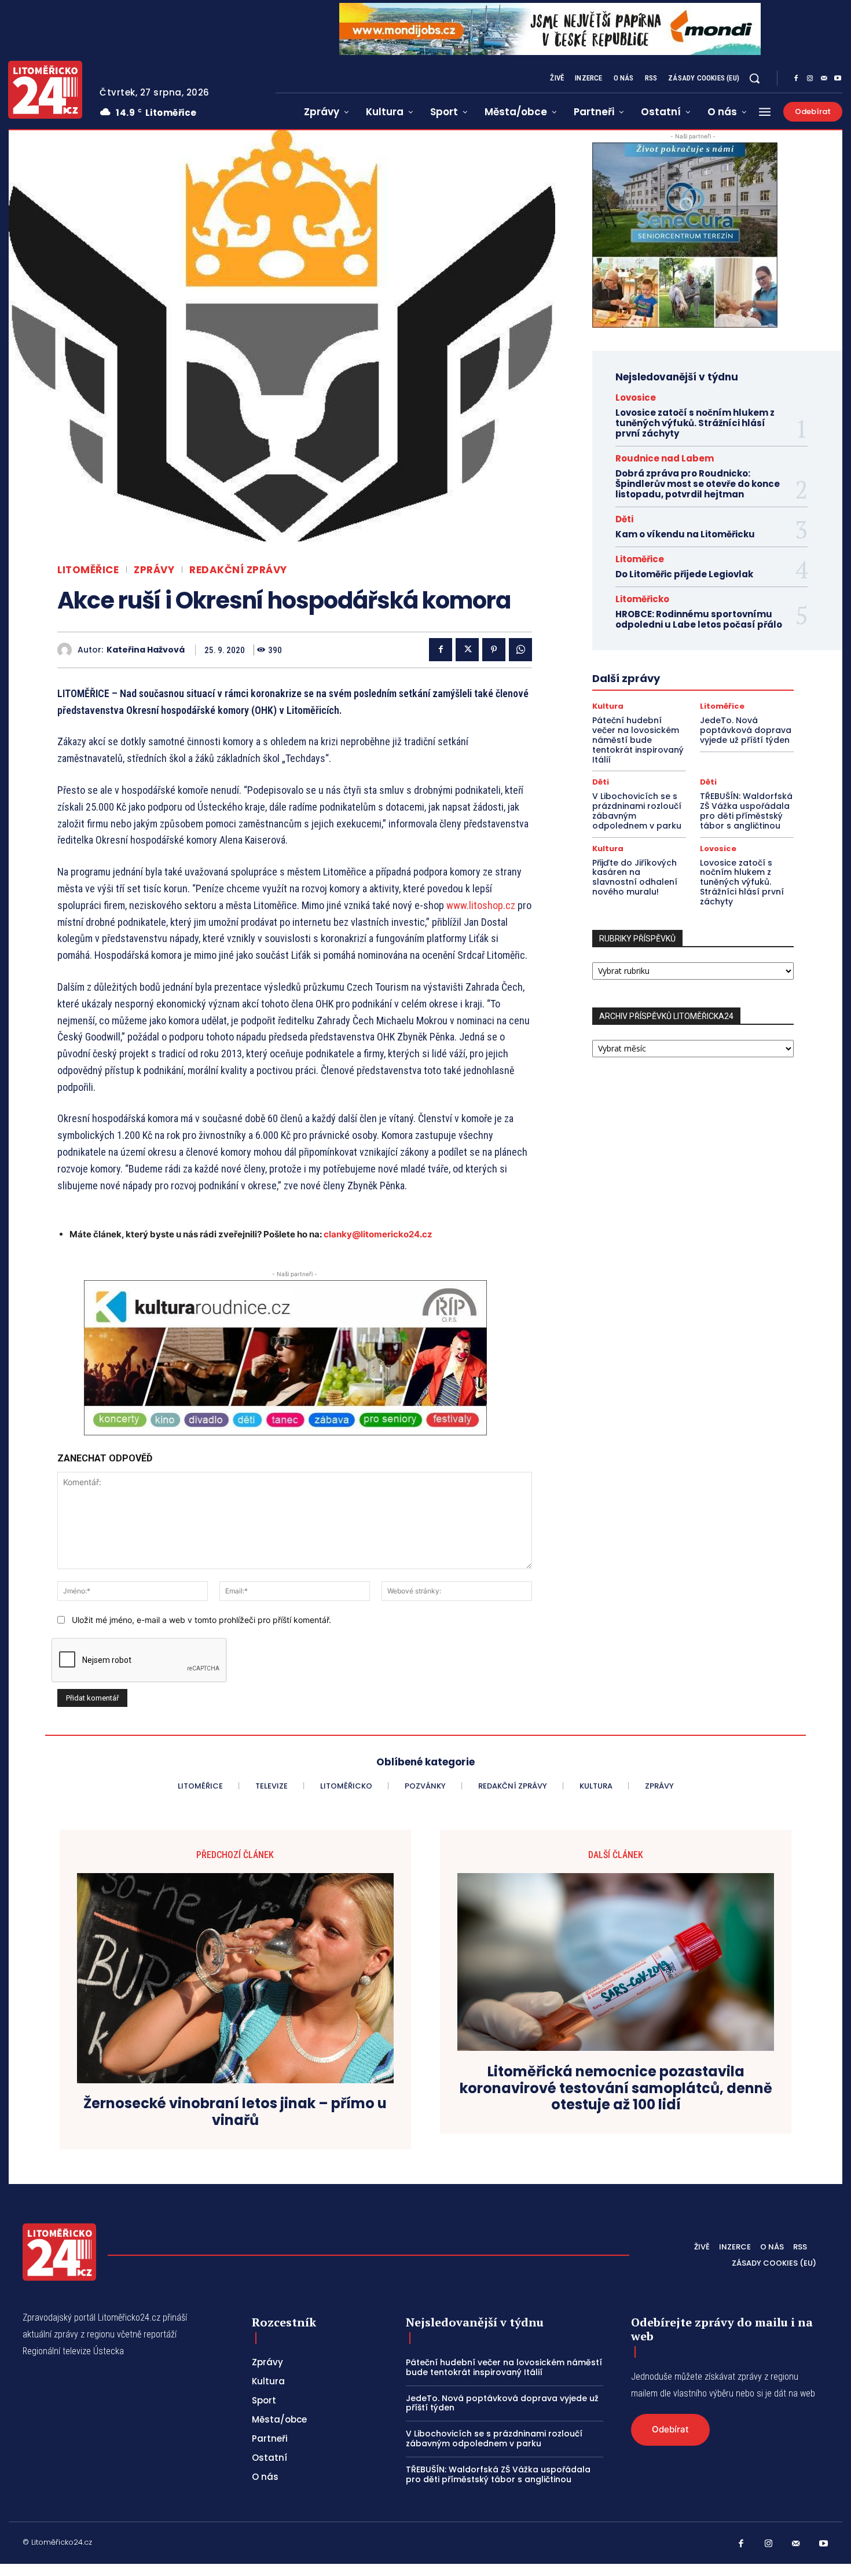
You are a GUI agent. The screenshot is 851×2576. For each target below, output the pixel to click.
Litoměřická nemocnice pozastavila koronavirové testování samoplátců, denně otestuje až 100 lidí (616, 2088)
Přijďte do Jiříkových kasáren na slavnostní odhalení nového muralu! (635, 877)
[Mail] (824, 79)
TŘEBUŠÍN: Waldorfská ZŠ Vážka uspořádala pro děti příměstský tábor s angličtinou (746, 811)
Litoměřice (88, 570)
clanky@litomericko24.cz (378, 1234)
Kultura (608, 706)
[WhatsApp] (520, 650)
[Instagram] (810, 79)
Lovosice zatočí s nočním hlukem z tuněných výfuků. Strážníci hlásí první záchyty (695, 423)
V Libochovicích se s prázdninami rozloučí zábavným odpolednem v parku (637, 811)
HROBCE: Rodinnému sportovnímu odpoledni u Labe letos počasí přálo (699, 619)
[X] (467, 650)
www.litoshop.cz (481, 905)
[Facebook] (796, 79)
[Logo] (45, 90)
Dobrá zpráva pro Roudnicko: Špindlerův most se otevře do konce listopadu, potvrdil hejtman (698, 484)
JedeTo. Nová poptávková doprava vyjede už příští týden (746, 730)
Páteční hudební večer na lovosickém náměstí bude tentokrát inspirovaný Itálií (638, 740)
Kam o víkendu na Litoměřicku (685, 534)
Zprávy (154, 570)
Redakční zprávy (238, 570)
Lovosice (636, 397)
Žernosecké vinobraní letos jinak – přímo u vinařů (235, 2112)
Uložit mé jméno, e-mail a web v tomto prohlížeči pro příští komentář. (201, 1620)
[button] (754, 78)
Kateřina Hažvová (146, 650)
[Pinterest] (494, 650)
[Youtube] (838, 79)
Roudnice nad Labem (665, 458)
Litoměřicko (642, 599)
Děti (624, 519)
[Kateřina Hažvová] (67, 650)
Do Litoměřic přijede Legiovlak (684, 574)
